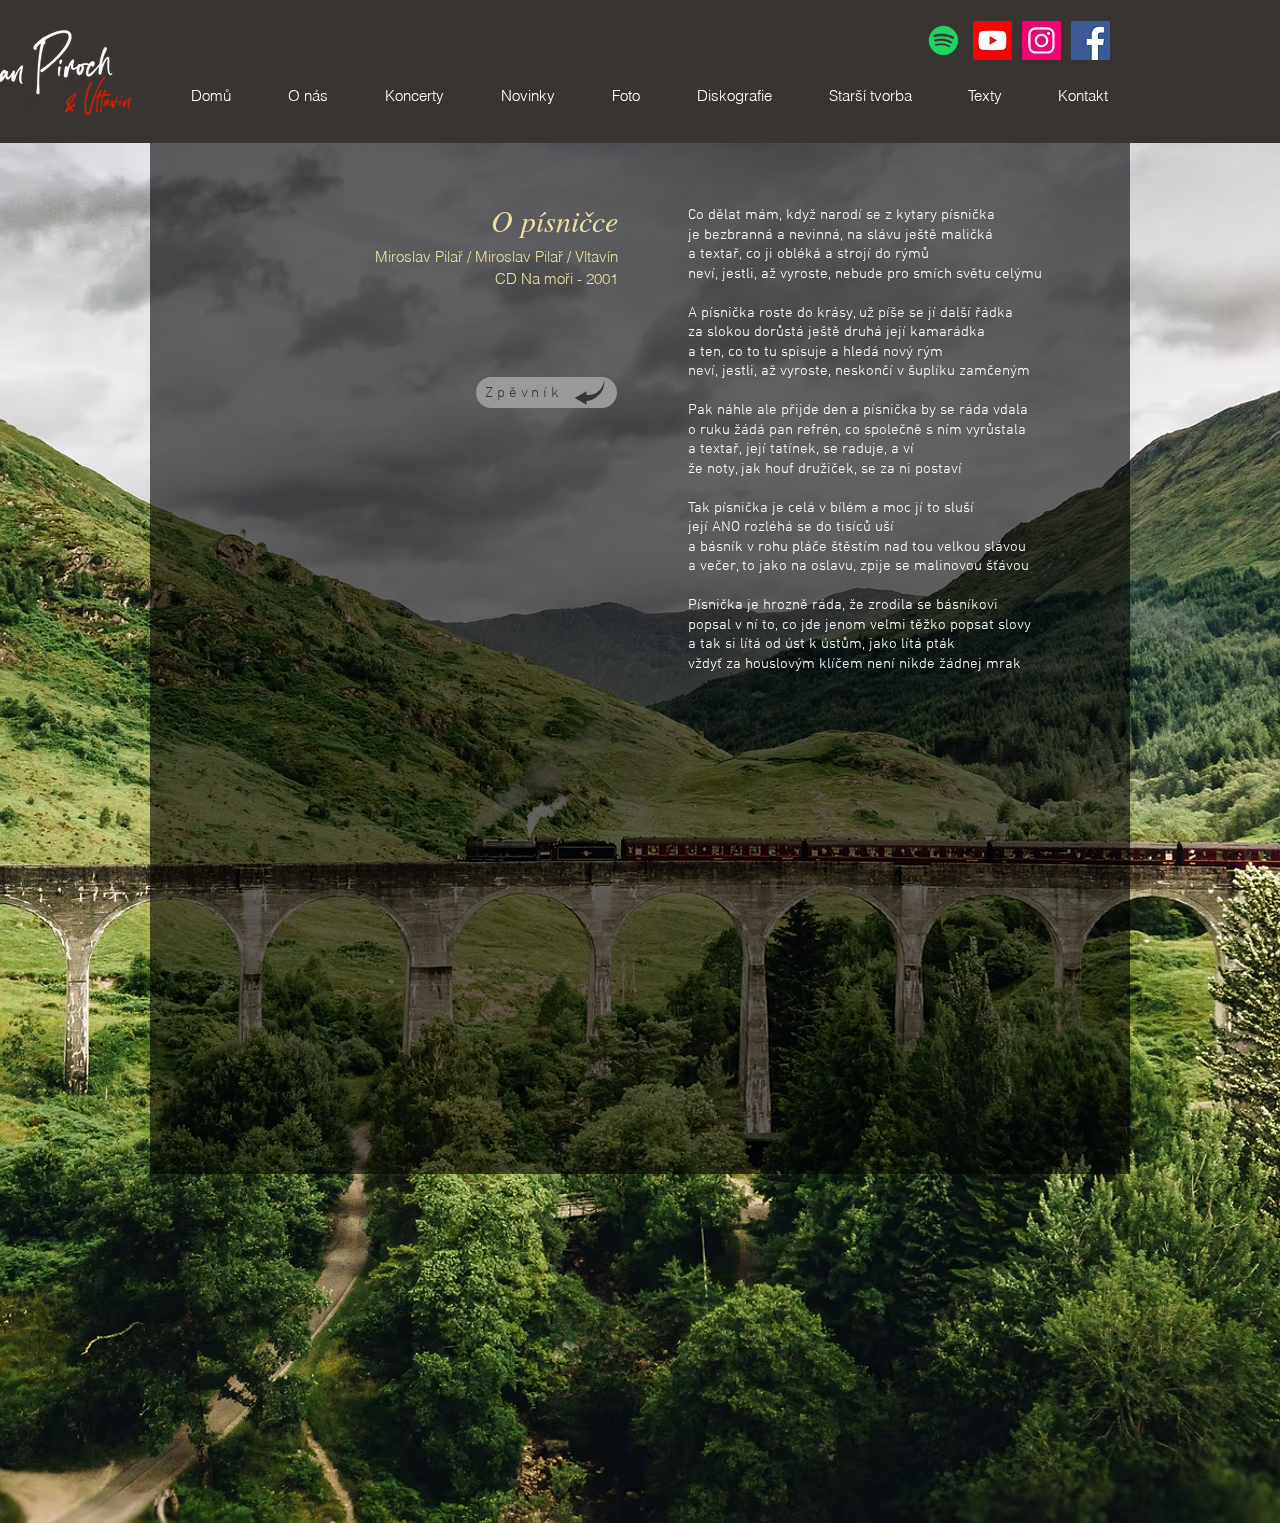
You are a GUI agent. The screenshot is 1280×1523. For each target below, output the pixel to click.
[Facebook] (1090, 40)
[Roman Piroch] (992, 40)
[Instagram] (1041, 40)
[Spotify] (943, 40)
